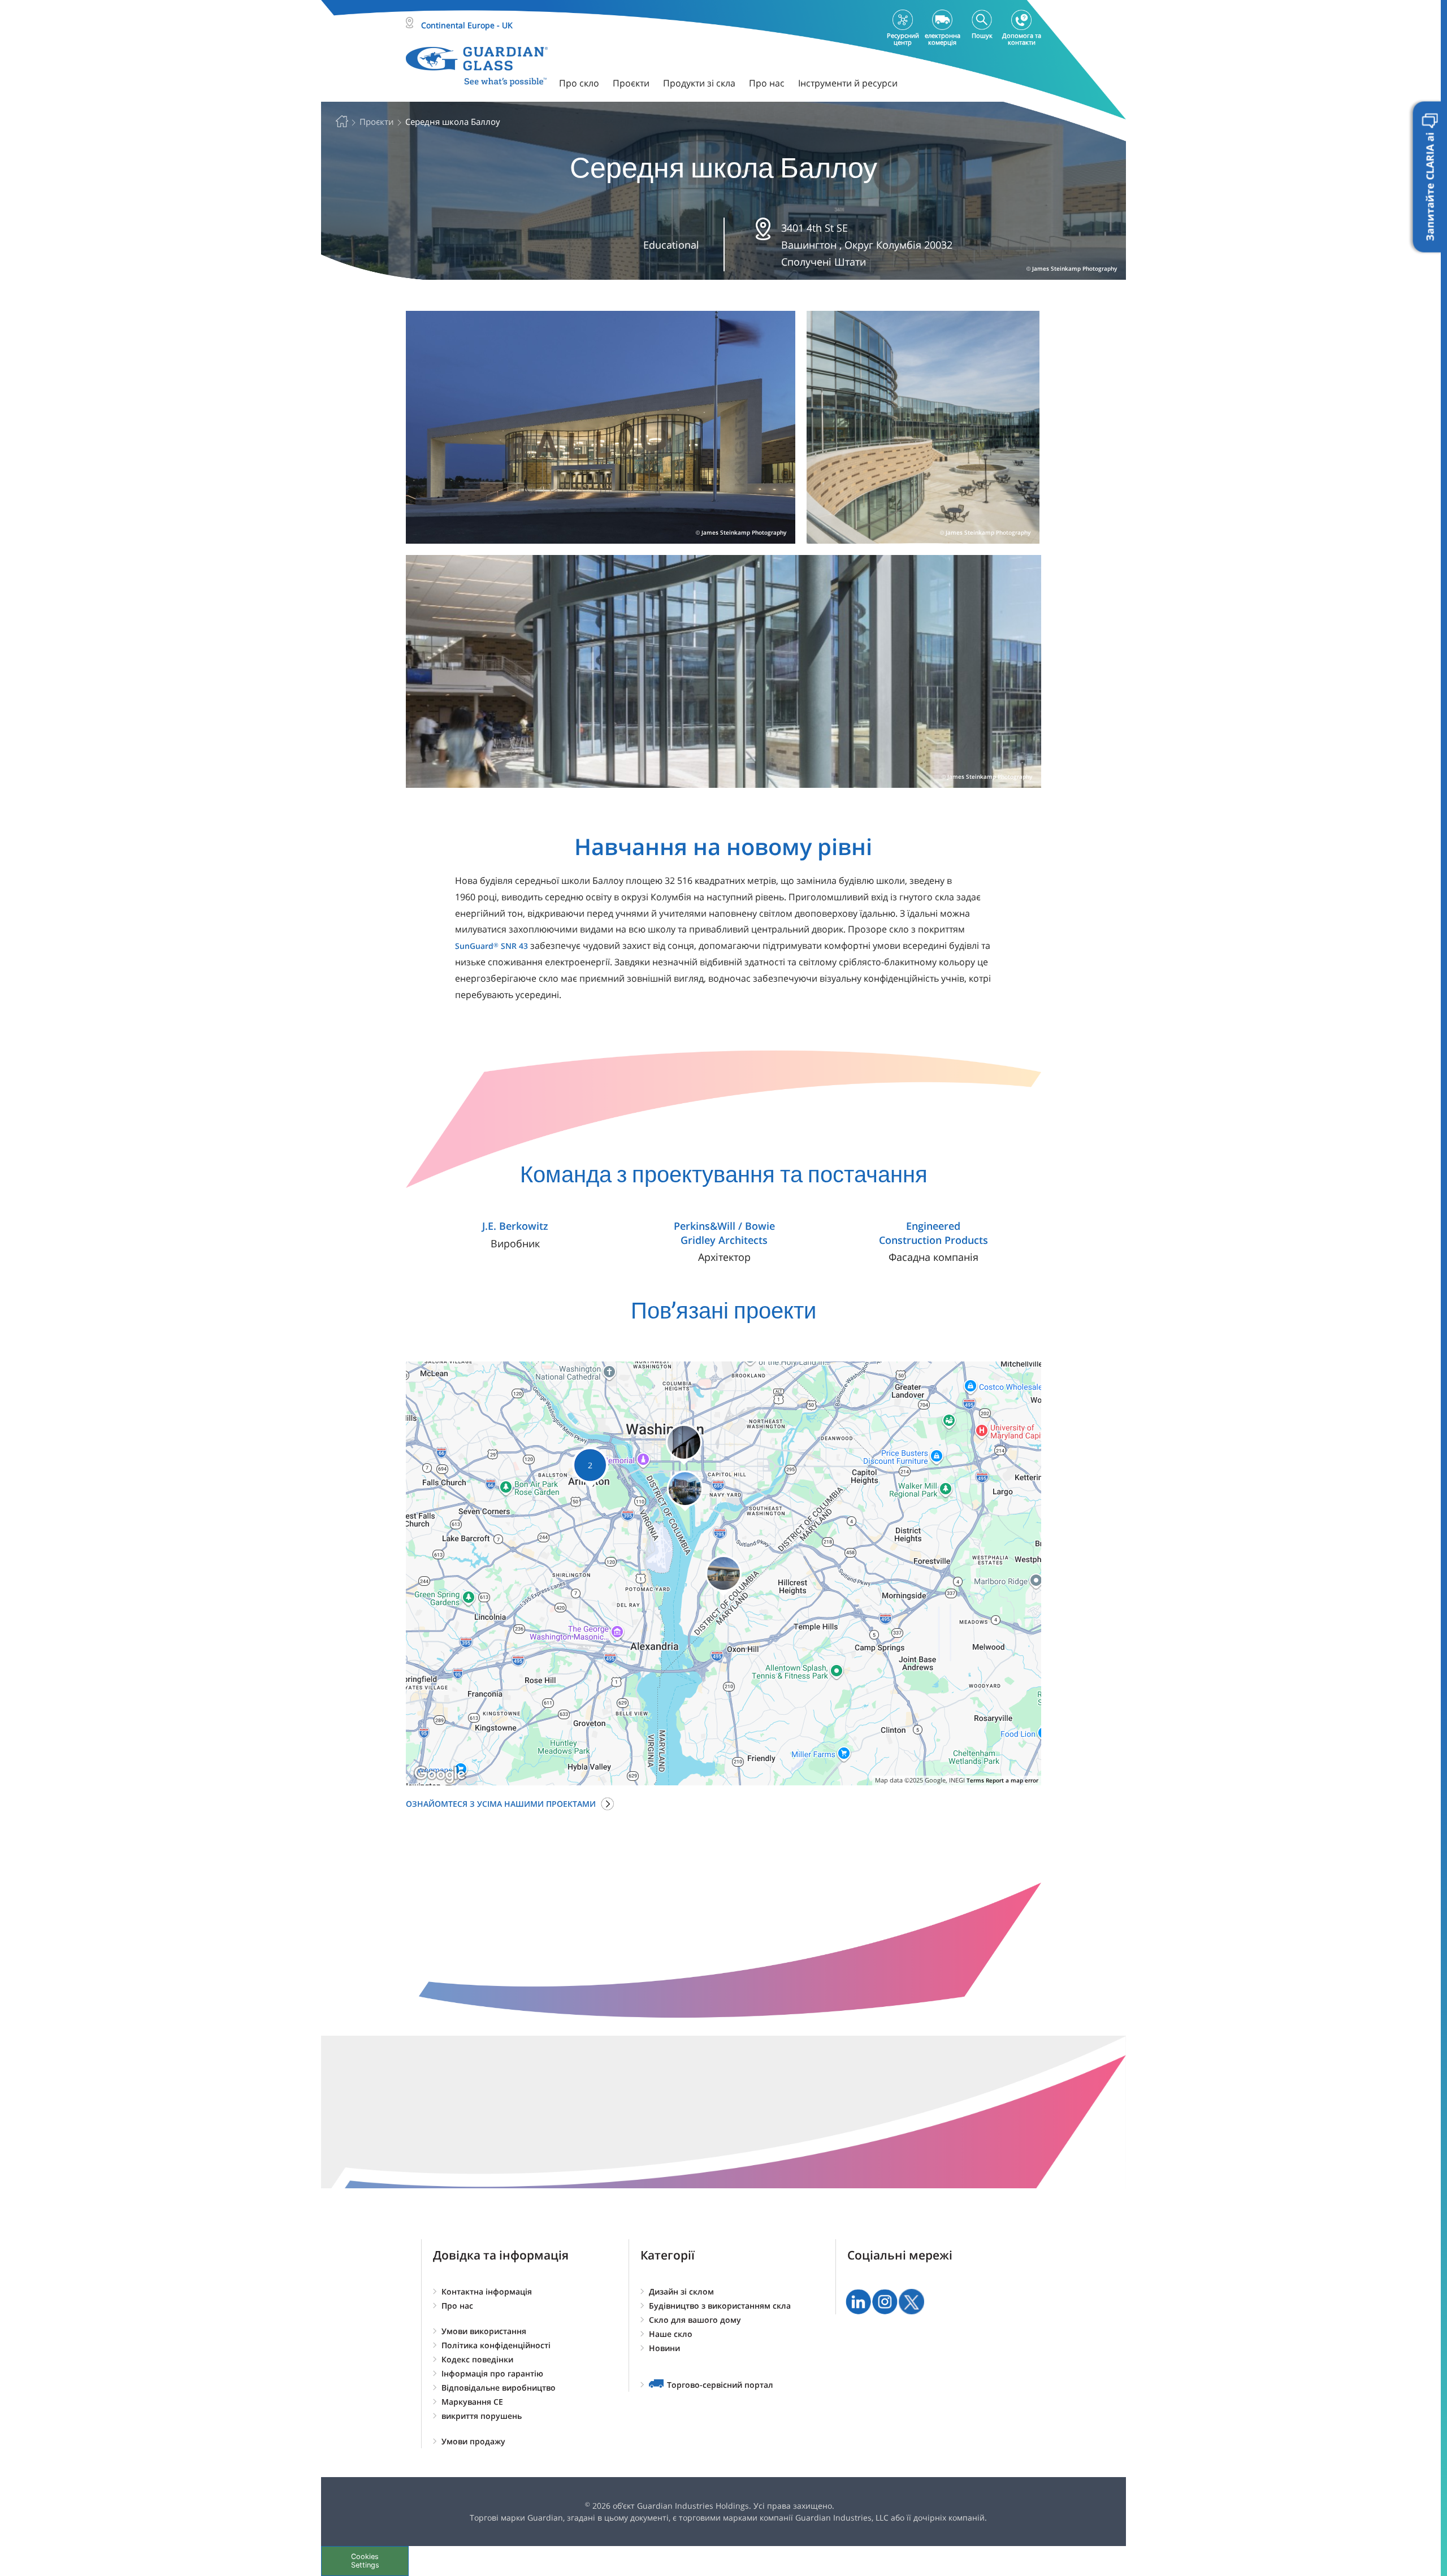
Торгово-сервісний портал (720, 2385)
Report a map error (1012, 1780)
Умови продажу (473, 2441)
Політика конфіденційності (496, 2345)
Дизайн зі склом (681, 2291)
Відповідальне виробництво (499, 2388)
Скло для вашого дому (695, 2320)
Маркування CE (472, 2402)
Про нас (457, 2306)
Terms (975, 1780)
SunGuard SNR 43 (491, 946)
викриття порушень (482, 2416)
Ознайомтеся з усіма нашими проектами (501, 1804)
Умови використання (484, 2331)
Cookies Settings (365, 2561)
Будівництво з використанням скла (720, 2306)
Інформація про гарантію (492, 2373)
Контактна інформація (487, 2291)
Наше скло (671, 2334)
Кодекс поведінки (477, 2359)
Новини (664, 2348)
